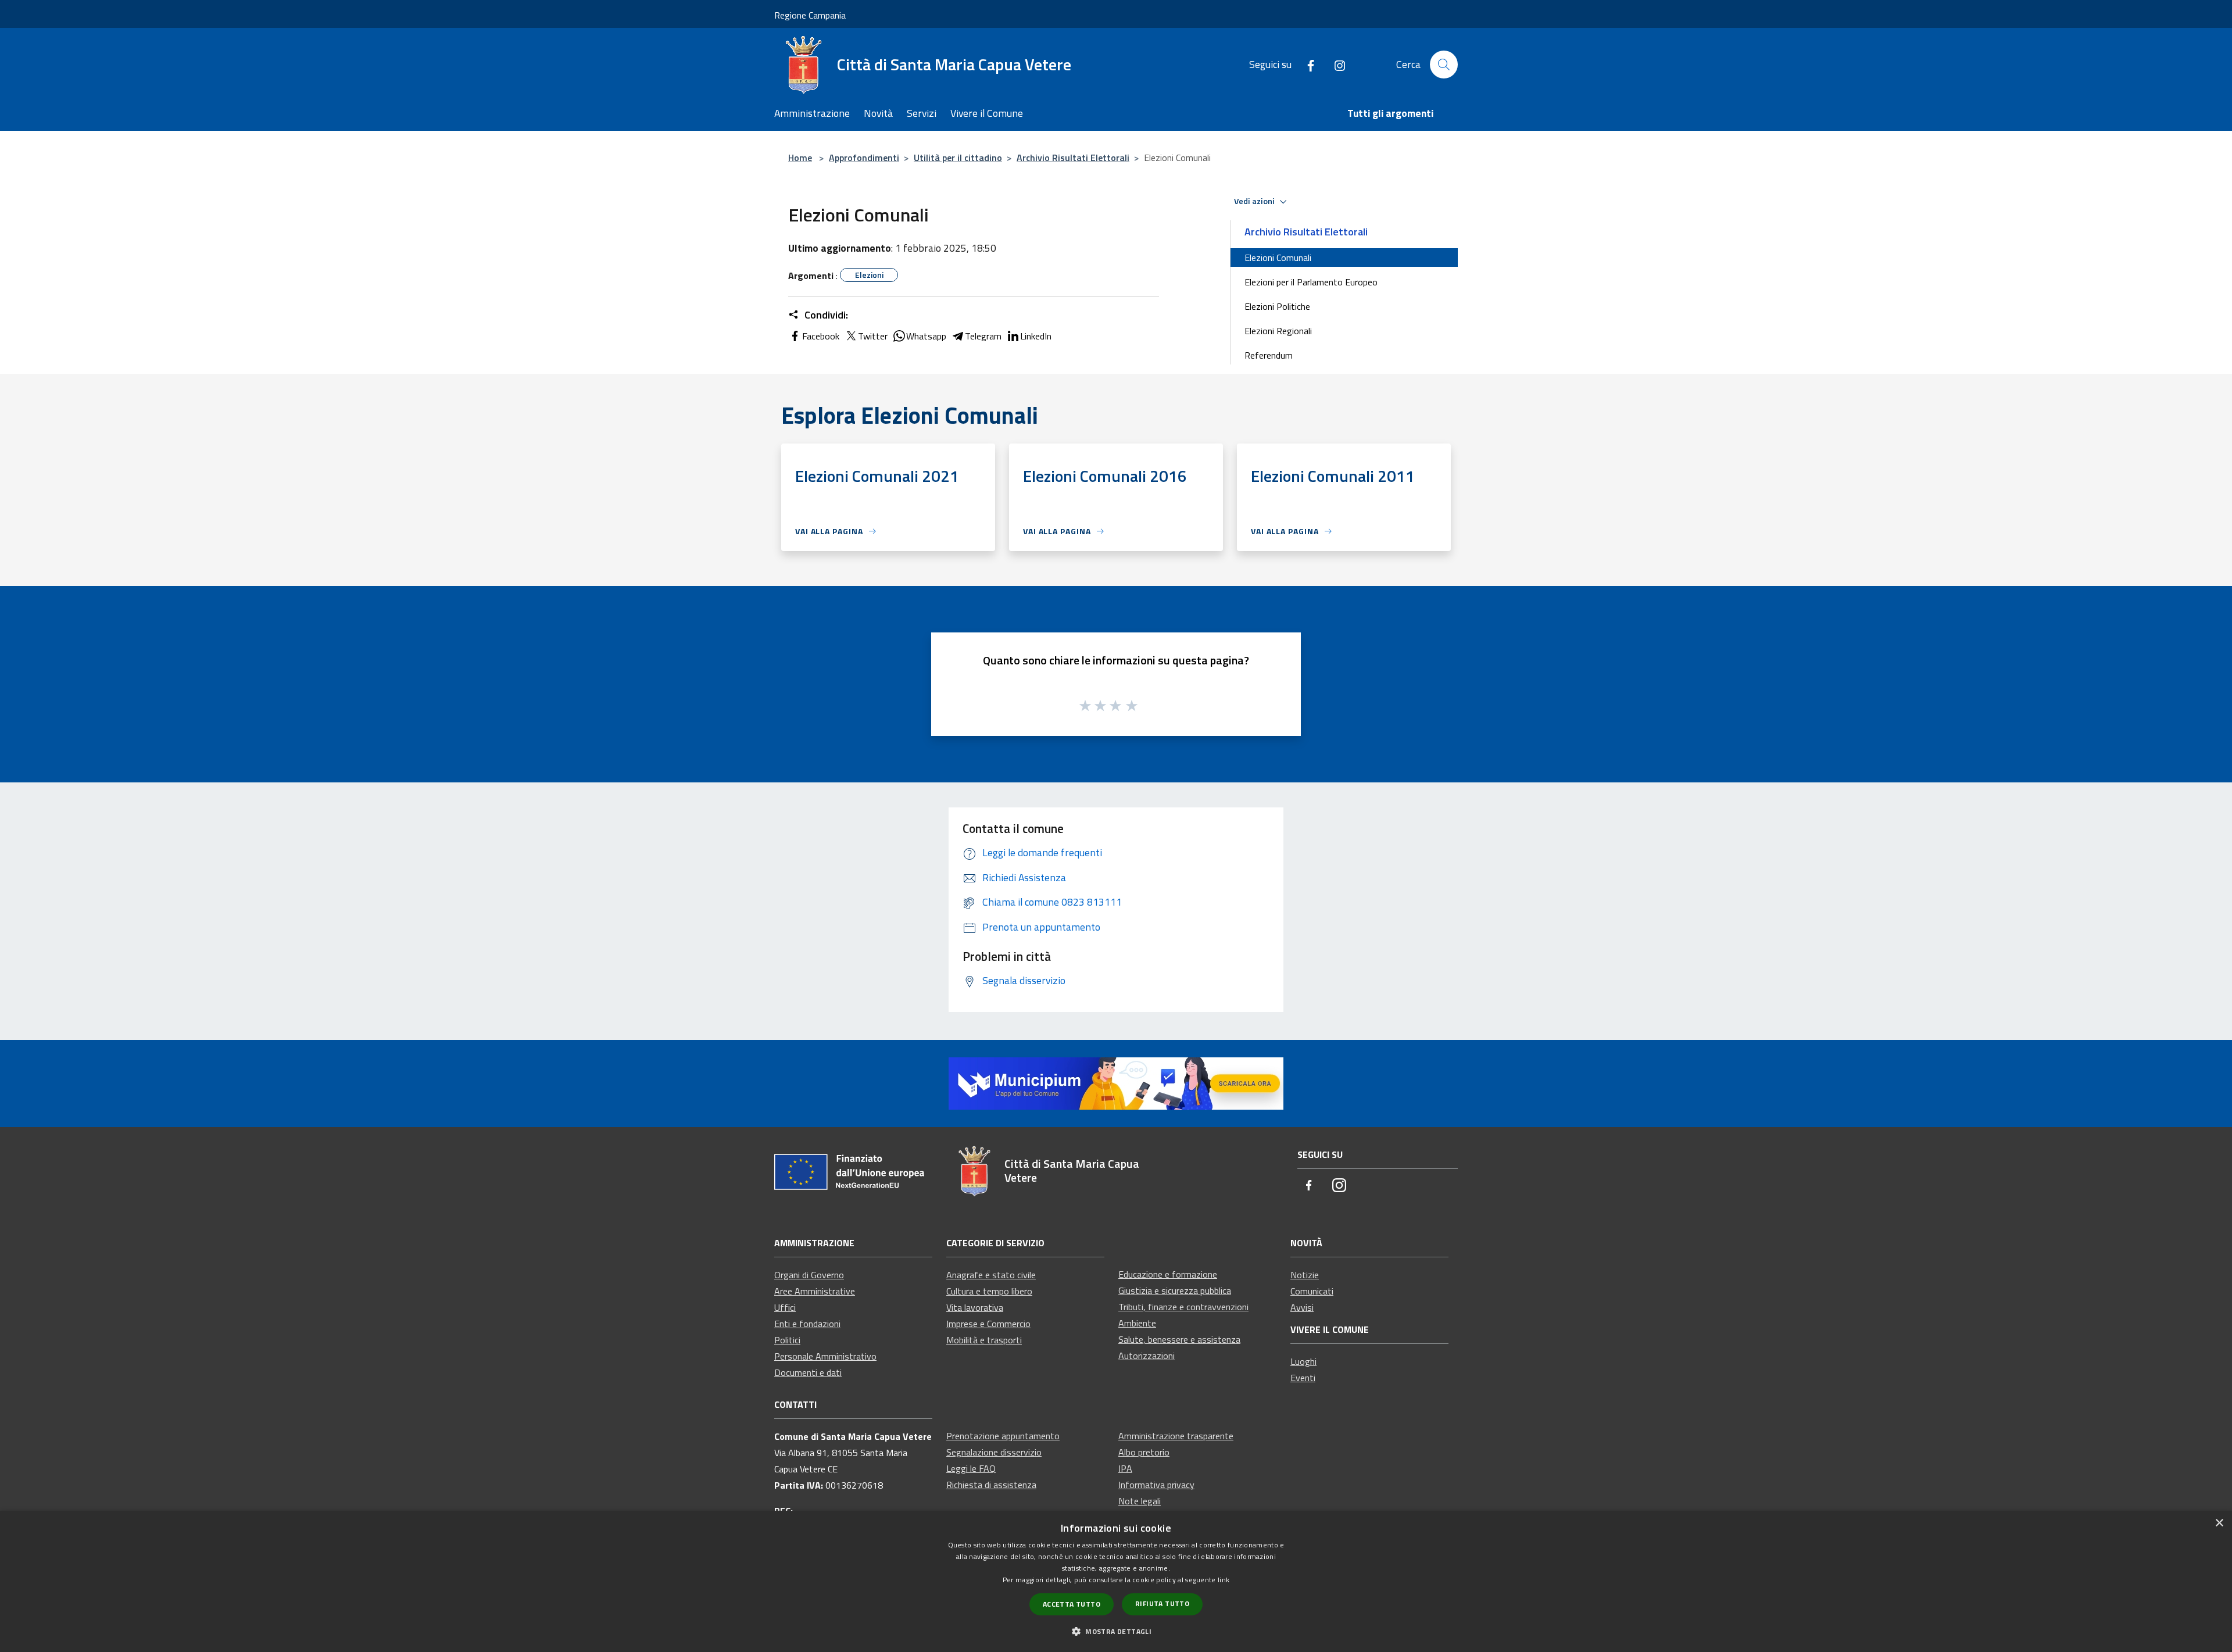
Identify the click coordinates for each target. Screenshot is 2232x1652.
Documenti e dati (808, 1372)
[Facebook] (1306, 64)
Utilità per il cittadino (958, 158)
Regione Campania (810, 15)
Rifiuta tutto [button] (1162, 1603)
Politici (787, 1340)
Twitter (873, 336)
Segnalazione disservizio (994, 1452)
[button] (1116, 1631)
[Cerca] (1444, 65)
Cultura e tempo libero (989, 1291)
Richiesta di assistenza (991, 1485)
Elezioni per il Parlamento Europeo (1311, 282)
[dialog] (1116, 1581)
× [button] (2219, 1523)
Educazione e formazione (1168, 1274)
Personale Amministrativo (825, 1356)
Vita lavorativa (975, 1307)
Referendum (1269, 355)
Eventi (1303, 1378)
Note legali (1140, 1501)
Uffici (785, 1307)
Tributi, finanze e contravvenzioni (1183, 1307)
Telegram (983, 336)
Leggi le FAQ (971, 1468)
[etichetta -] (1132, 705)
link (1224, 1580)
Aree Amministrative (815, 1291)
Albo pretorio (1144, 1452)
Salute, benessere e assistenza (1179, 1339)
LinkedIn (1036, 336)
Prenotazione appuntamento (1003, 1436)
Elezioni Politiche (1277, 306)
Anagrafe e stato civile (991, 1275)
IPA (1125, 1468)
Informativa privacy (1156, 1485)
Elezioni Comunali (1278, 258)
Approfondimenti (864, 158)
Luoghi (1303, 1361)
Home (800, 158)
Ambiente (1137, 1323)
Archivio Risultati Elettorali (1073, 158)
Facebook (821, 336)
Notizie (1305, 1275)
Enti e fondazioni (807, 1324)
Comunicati (1312, 1291)
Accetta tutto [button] (1072, 1604)
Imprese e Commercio (988, 1324)
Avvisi (1302, 1307)
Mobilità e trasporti (984, 1340)
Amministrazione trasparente (1176, 1436)
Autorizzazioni (1147, 1356)
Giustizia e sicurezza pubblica (1175, 1290)
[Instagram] (1335, 64)
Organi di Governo (809, 1275)
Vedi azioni (1255, 201)
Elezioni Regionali (1278, 331)
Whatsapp (926, 336)
